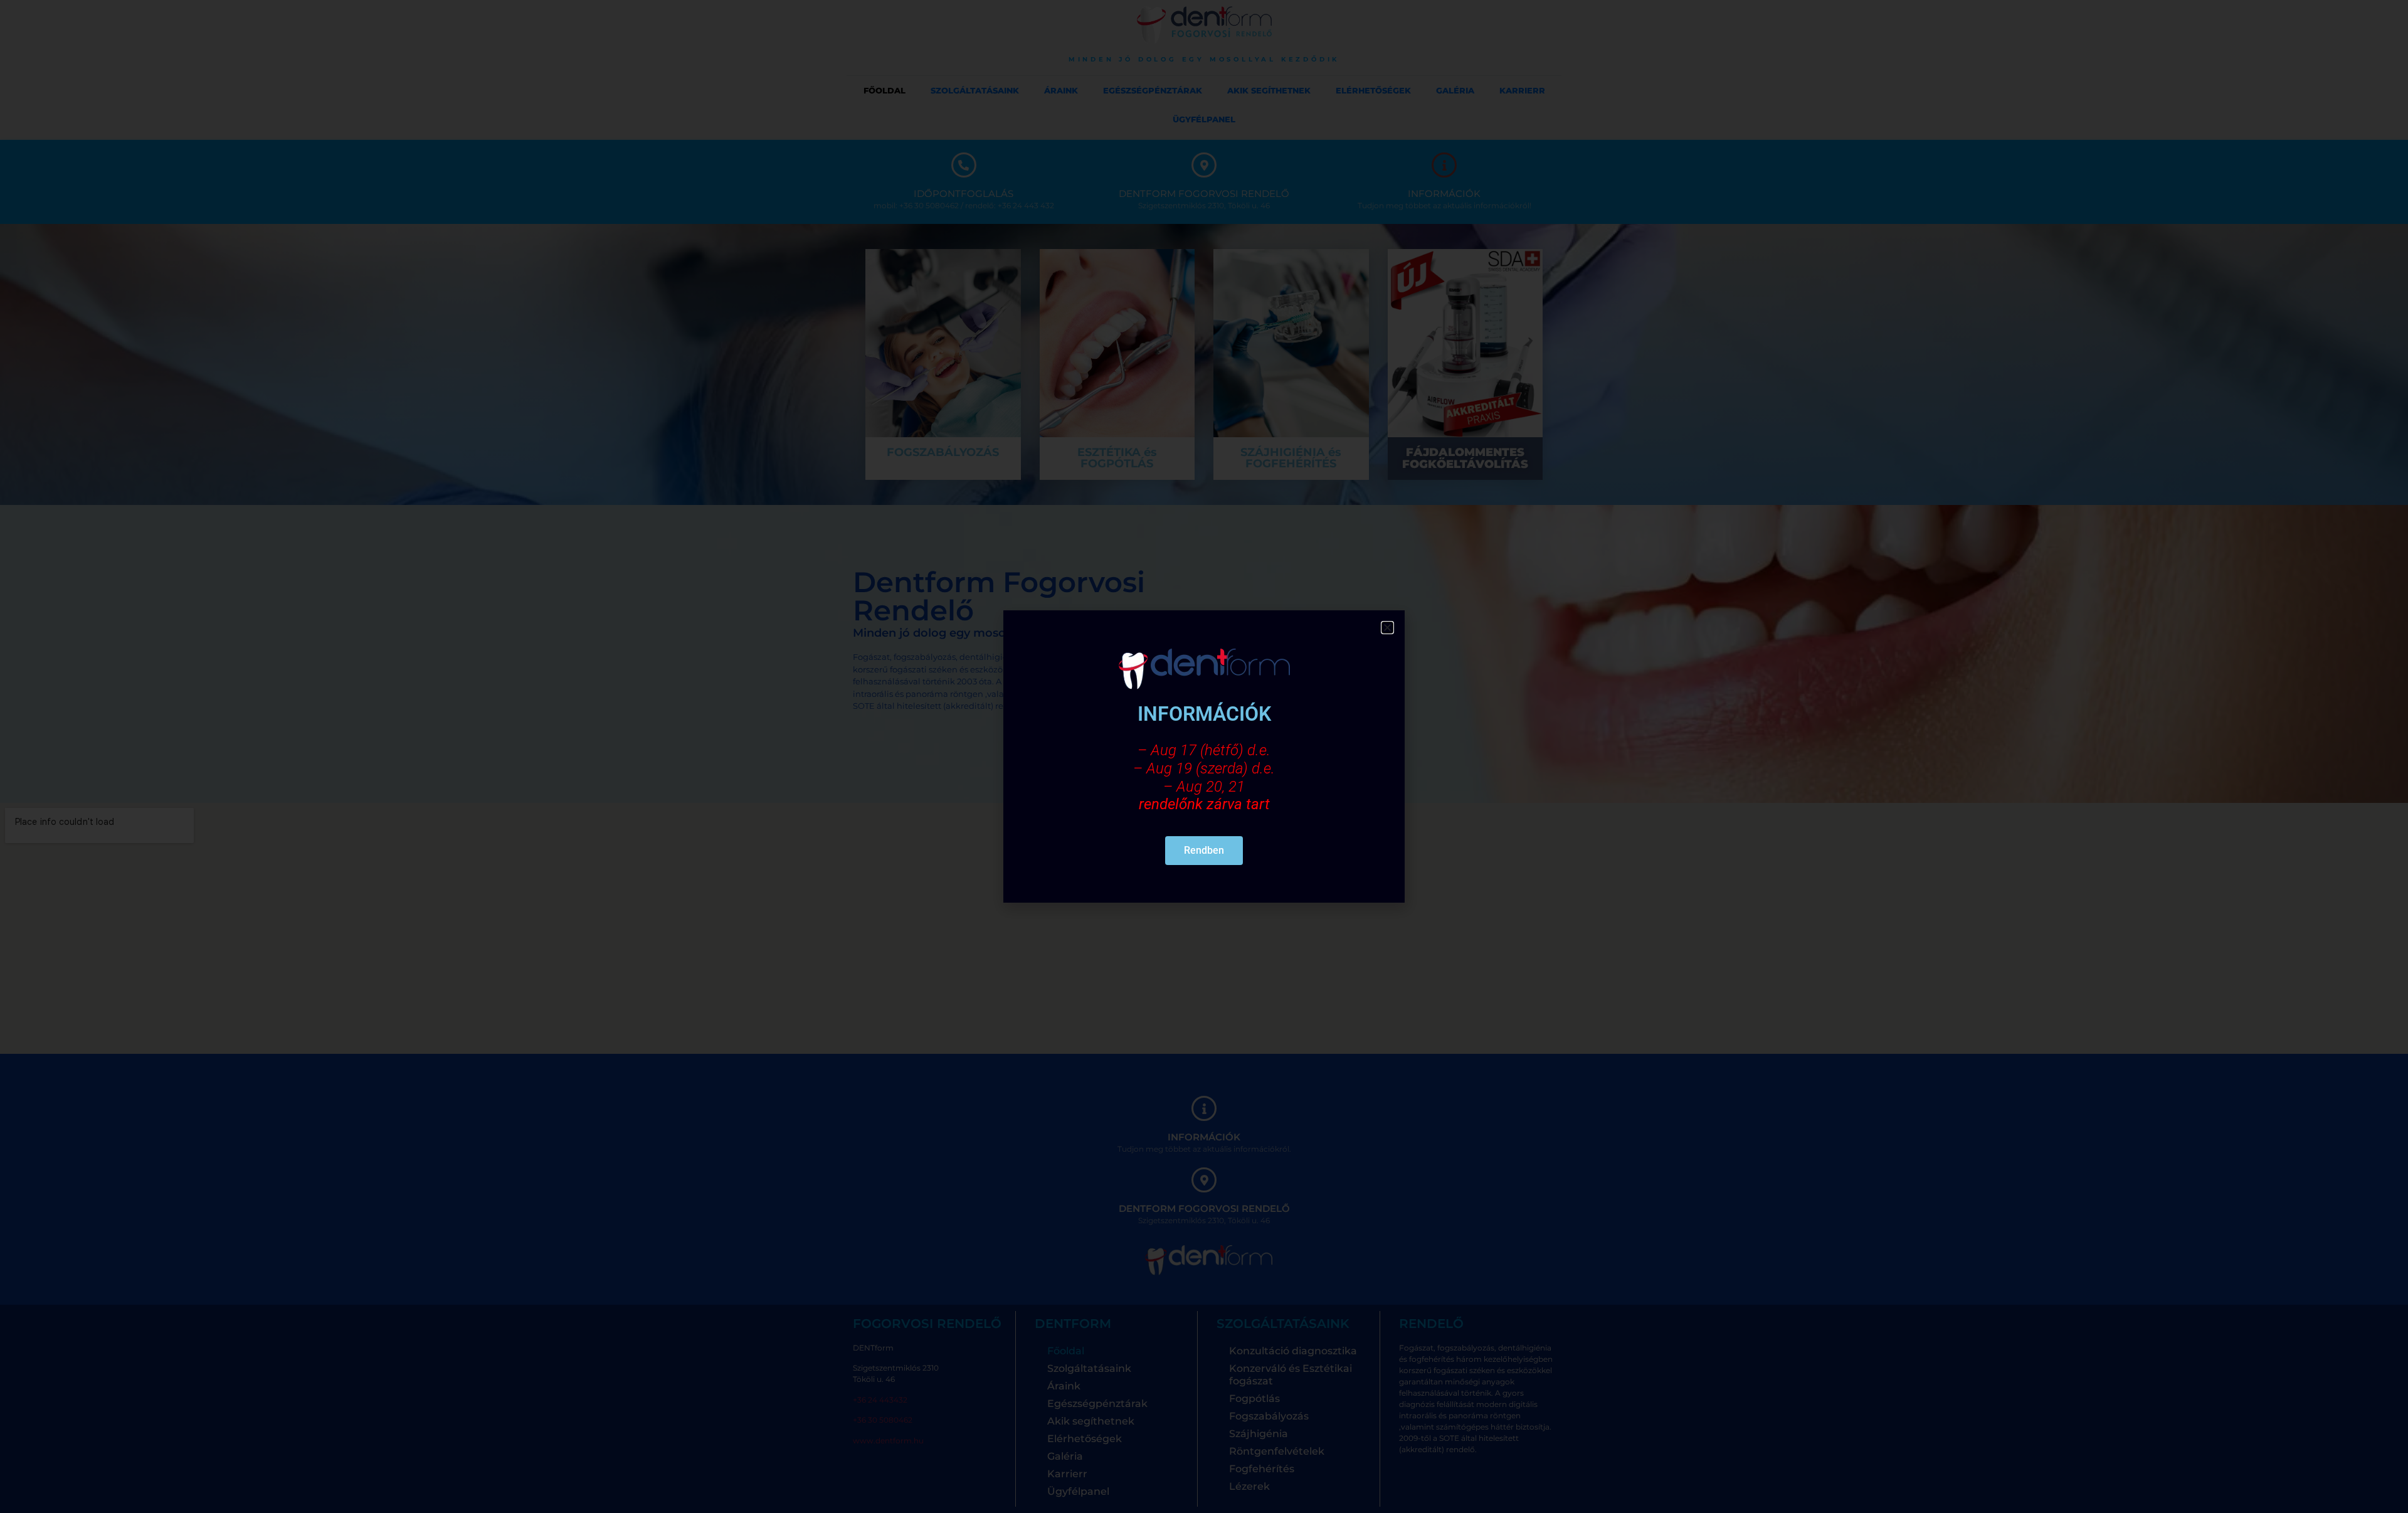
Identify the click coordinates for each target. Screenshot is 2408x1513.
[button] (1387, 628)
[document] (1204, 756)
